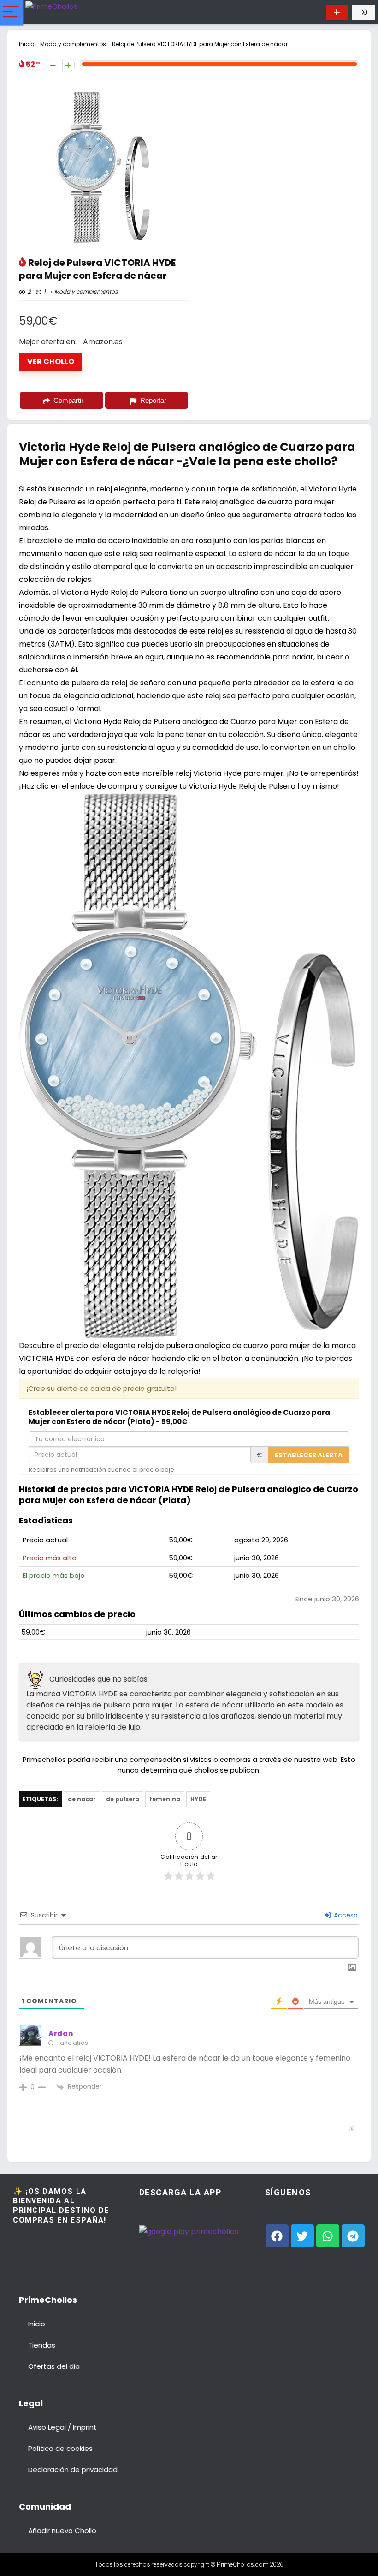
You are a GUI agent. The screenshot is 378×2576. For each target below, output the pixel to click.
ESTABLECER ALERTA (309, 1455)
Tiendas (42, 2345)
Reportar (153, 400)
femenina (165, 1799)
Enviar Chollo (337, 12)
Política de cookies (60, 2448)
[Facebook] (277, 2236)
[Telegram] (353, 2236)
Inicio (27, 44)
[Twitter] (302, 2236)
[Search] (310, 12)
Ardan (61, 2034)
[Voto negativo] (53, 65)
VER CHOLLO (51, 362)
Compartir (68, 400)
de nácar (82, 1799)
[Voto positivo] (68, 65)
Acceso (345, 1915)
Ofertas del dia (54, 2366)
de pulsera (123, 1799)
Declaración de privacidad (73, 2470)
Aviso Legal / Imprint (62, 2427)
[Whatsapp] (328, 2236)
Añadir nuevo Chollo (62, 2531)
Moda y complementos (73, 44)
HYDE (198, 1799)
